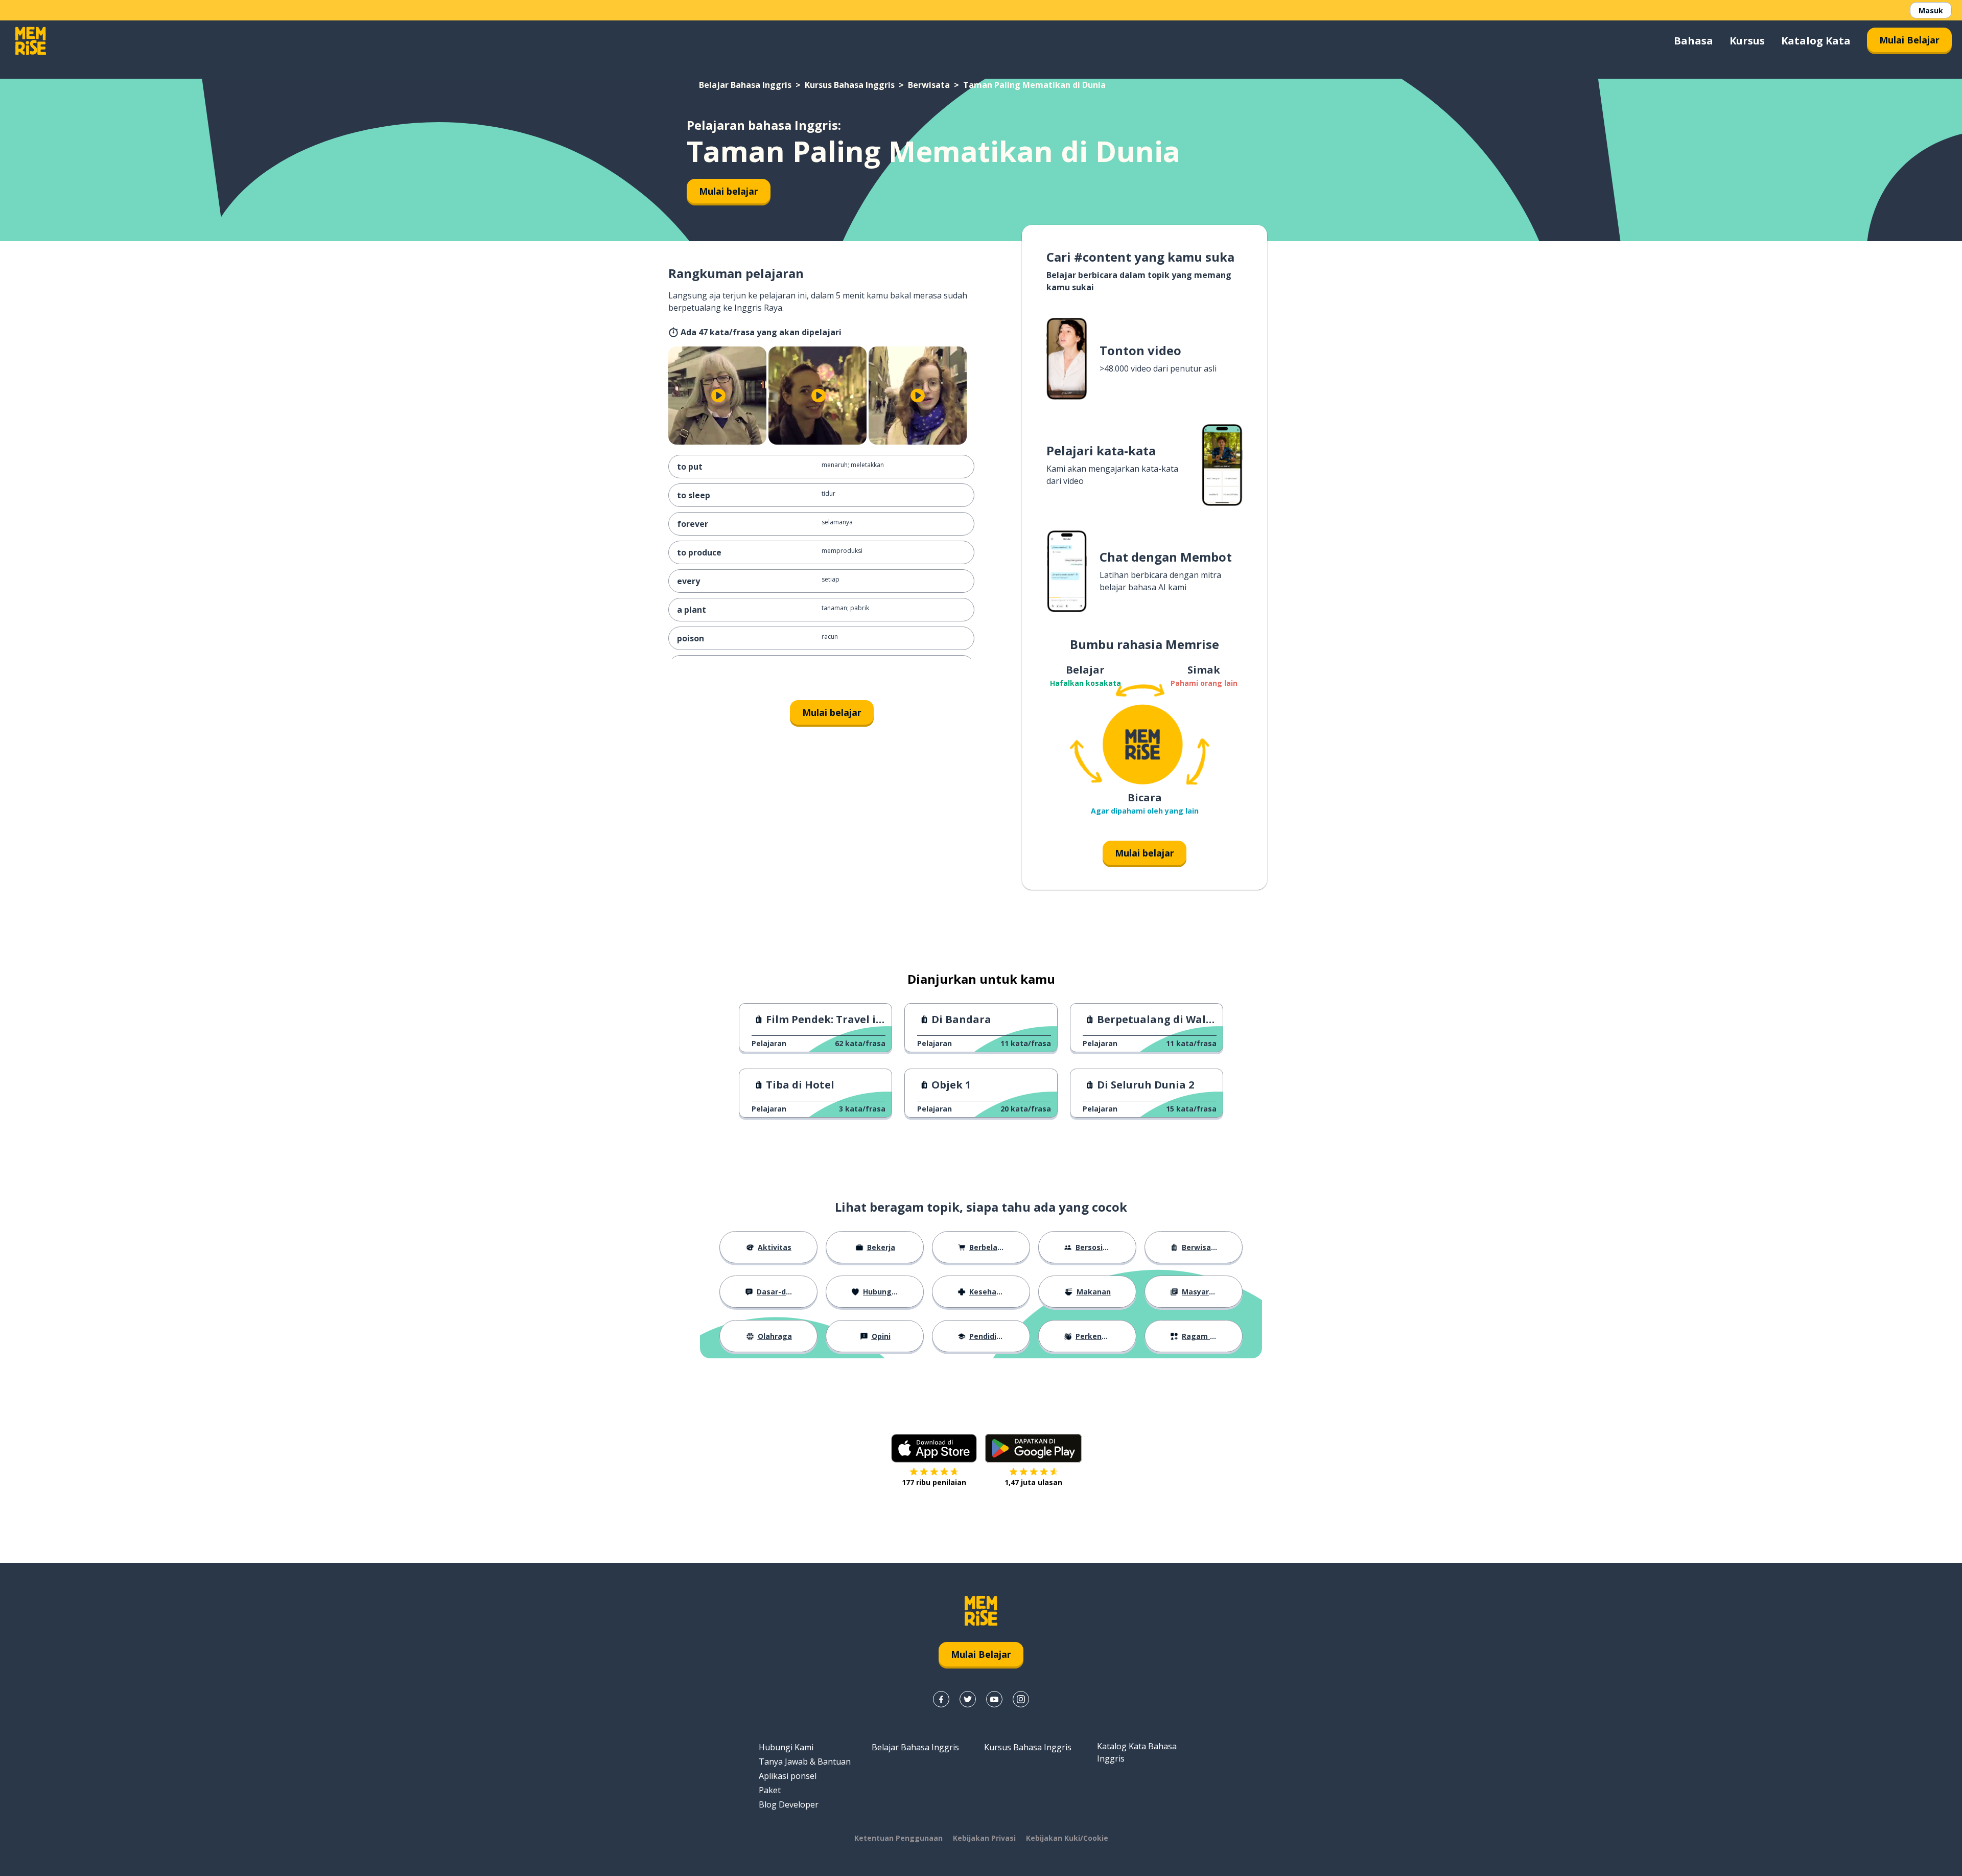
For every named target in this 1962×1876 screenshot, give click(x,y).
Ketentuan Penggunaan (898, 1838)
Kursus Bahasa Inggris (850, 85)
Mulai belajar (729, 191)
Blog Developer (789, 1804)
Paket (770, 1790)
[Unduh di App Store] (934, 1448)
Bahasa (1694, 41)
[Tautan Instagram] (1021, 1699)
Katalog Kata (1816, 41)
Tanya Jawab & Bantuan (805, 1762)
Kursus (1747, 41)
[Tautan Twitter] (968, 1699)
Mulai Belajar (1909, 40)
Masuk (1931, 10)
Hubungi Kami (786, 1747)
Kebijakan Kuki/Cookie (1067, 1838)
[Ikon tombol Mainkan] (718, 396)
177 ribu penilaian (934, 1482)
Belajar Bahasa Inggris (745, 85)
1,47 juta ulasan (1033, 1482)
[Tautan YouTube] (994, 1699)
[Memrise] (31, 41)
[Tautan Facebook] (941, 1699)
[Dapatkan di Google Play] (1033, 1448)
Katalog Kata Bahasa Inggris (1137, 1752)
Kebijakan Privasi (984, 1838)
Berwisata (929, 85)
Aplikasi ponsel (788, 1776)
